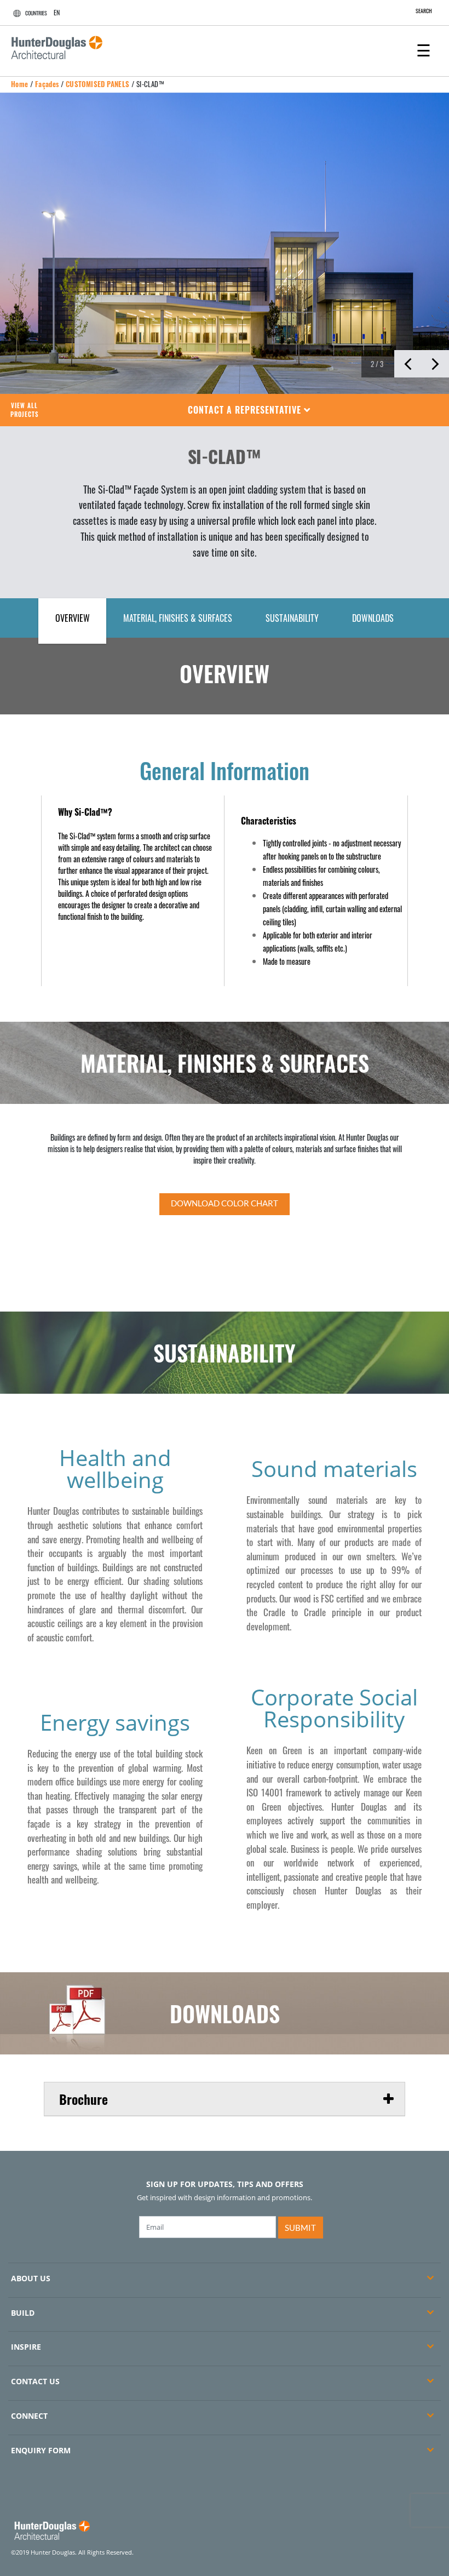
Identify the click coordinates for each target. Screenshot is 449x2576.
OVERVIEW (73, 618)
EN (57, 12)
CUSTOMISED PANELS (98, 84)
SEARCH (424, 11)
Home (20, 84)
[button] (249, 410)
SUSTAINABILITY (292, 618)
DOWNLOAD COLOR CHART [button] (225, 1203)
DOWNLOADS (373, 618)
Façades (47, 84)
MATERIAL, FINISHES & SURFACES (178, 618)
